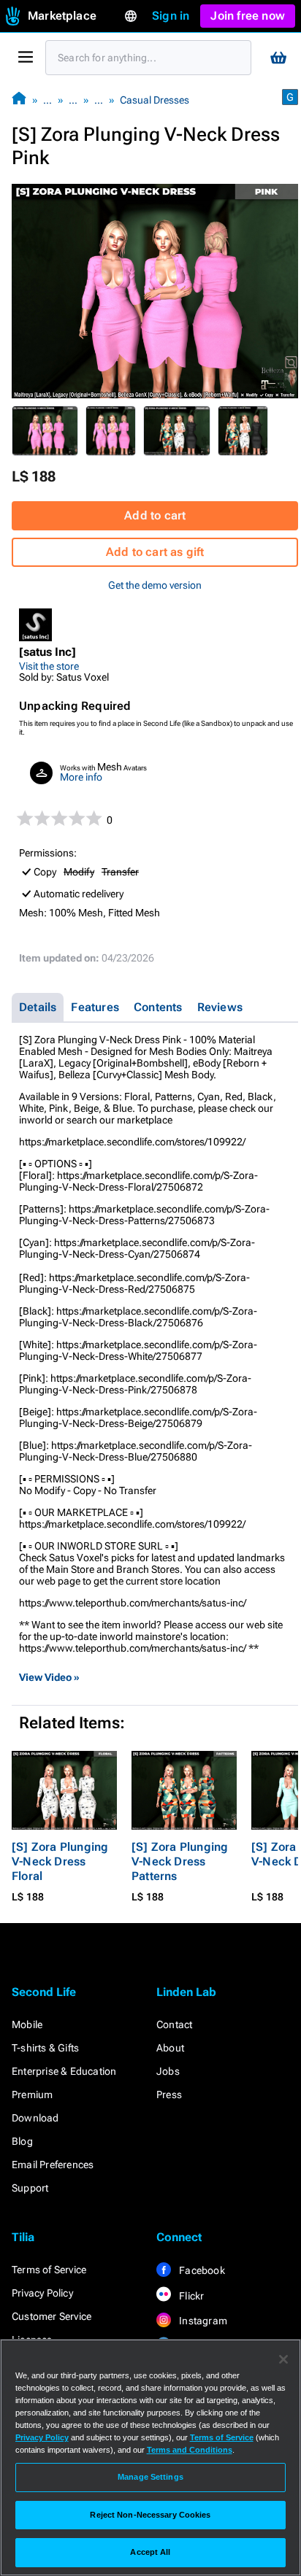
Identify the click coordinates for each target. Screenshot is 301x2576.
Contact (174, 2024)
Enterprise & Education (64, 2071)
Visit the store (49, 666)
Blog (22, 2141)
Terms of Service (49, 2270)
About (170, 2048)
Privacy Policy (42, 2293)
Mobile (27, 2024)
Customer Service (52, 2316)
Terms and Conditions (190, 2450)
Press (169, 2095)
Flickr (190, 2296)
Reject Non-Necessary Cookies (150, 2515)
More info (81, 777)
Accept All (150, 2552)
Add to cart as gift (155, 552)
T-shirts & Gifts (45, 2048)
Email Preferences (53, 2165)
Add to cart (155, 515)
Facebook (201, 2270)
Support (30, 2188)
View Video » (49, 1677)
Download (35, 2118)
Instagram (202, 2321)
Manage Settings (150, 2477)
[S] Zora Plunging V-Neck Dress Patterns (180, 1861)
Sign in (171, 16)
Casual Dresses (155, 100)
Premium (32, 2095)
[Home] (19, 100)
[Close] (283, 2359)
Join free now (248, 16)
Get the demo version (155, 585)
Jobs (168, 2071)
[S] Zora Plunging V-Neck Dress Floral (60, 1861)
